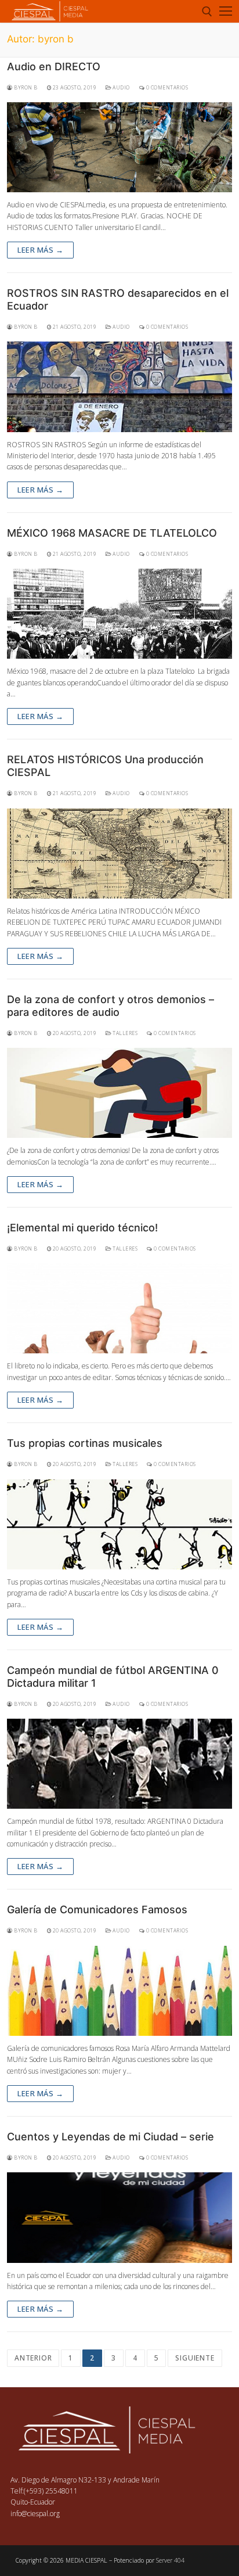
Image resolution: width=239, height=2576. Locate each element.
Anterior (33, 2358)
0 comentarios (166, 88)
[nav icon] (226, 11)
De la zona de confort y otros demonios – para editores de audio (111, 1006)
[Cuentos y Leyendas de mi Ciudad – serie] (119, 2217)
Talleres (124, 1033)
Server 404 (170, 2560)
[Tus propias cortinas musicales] (119, 1524)
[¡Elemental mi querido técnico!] (119, 1308)
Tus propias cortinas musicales (85, 1443)
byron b (25, 88)
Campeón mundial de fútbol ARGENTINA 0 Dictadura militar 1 (113, 1677)
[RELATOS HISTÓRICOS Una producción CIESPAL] (119, 854)
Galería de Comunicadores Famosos (97, 1909)
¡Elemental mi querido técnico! (82, 1228)
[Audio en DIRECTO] (119, 147)
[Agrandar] (199, 2426)
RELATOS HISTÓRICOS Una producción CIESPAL (105, 766)
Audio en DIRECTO (54, 67)
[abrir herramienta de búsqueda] (207, 12)
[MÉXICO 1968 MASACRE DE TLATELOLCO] (119, 614)
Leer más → (40, 250)
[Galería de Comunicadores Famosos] (119, 1991)
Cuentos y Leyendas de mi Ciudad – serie (111, 2137)
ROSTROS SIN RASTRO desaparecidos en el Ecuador (118, 299)
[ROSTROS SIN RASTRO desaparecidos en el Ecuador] (119, 387)
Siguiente (195, 2358)
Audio (121, 88)
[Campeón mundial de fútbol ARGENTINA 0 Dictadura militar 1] (119, 1764)
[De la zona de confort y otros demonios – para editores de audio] (119, 1093)
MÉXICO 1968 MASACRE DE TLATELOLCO (112, 533)
